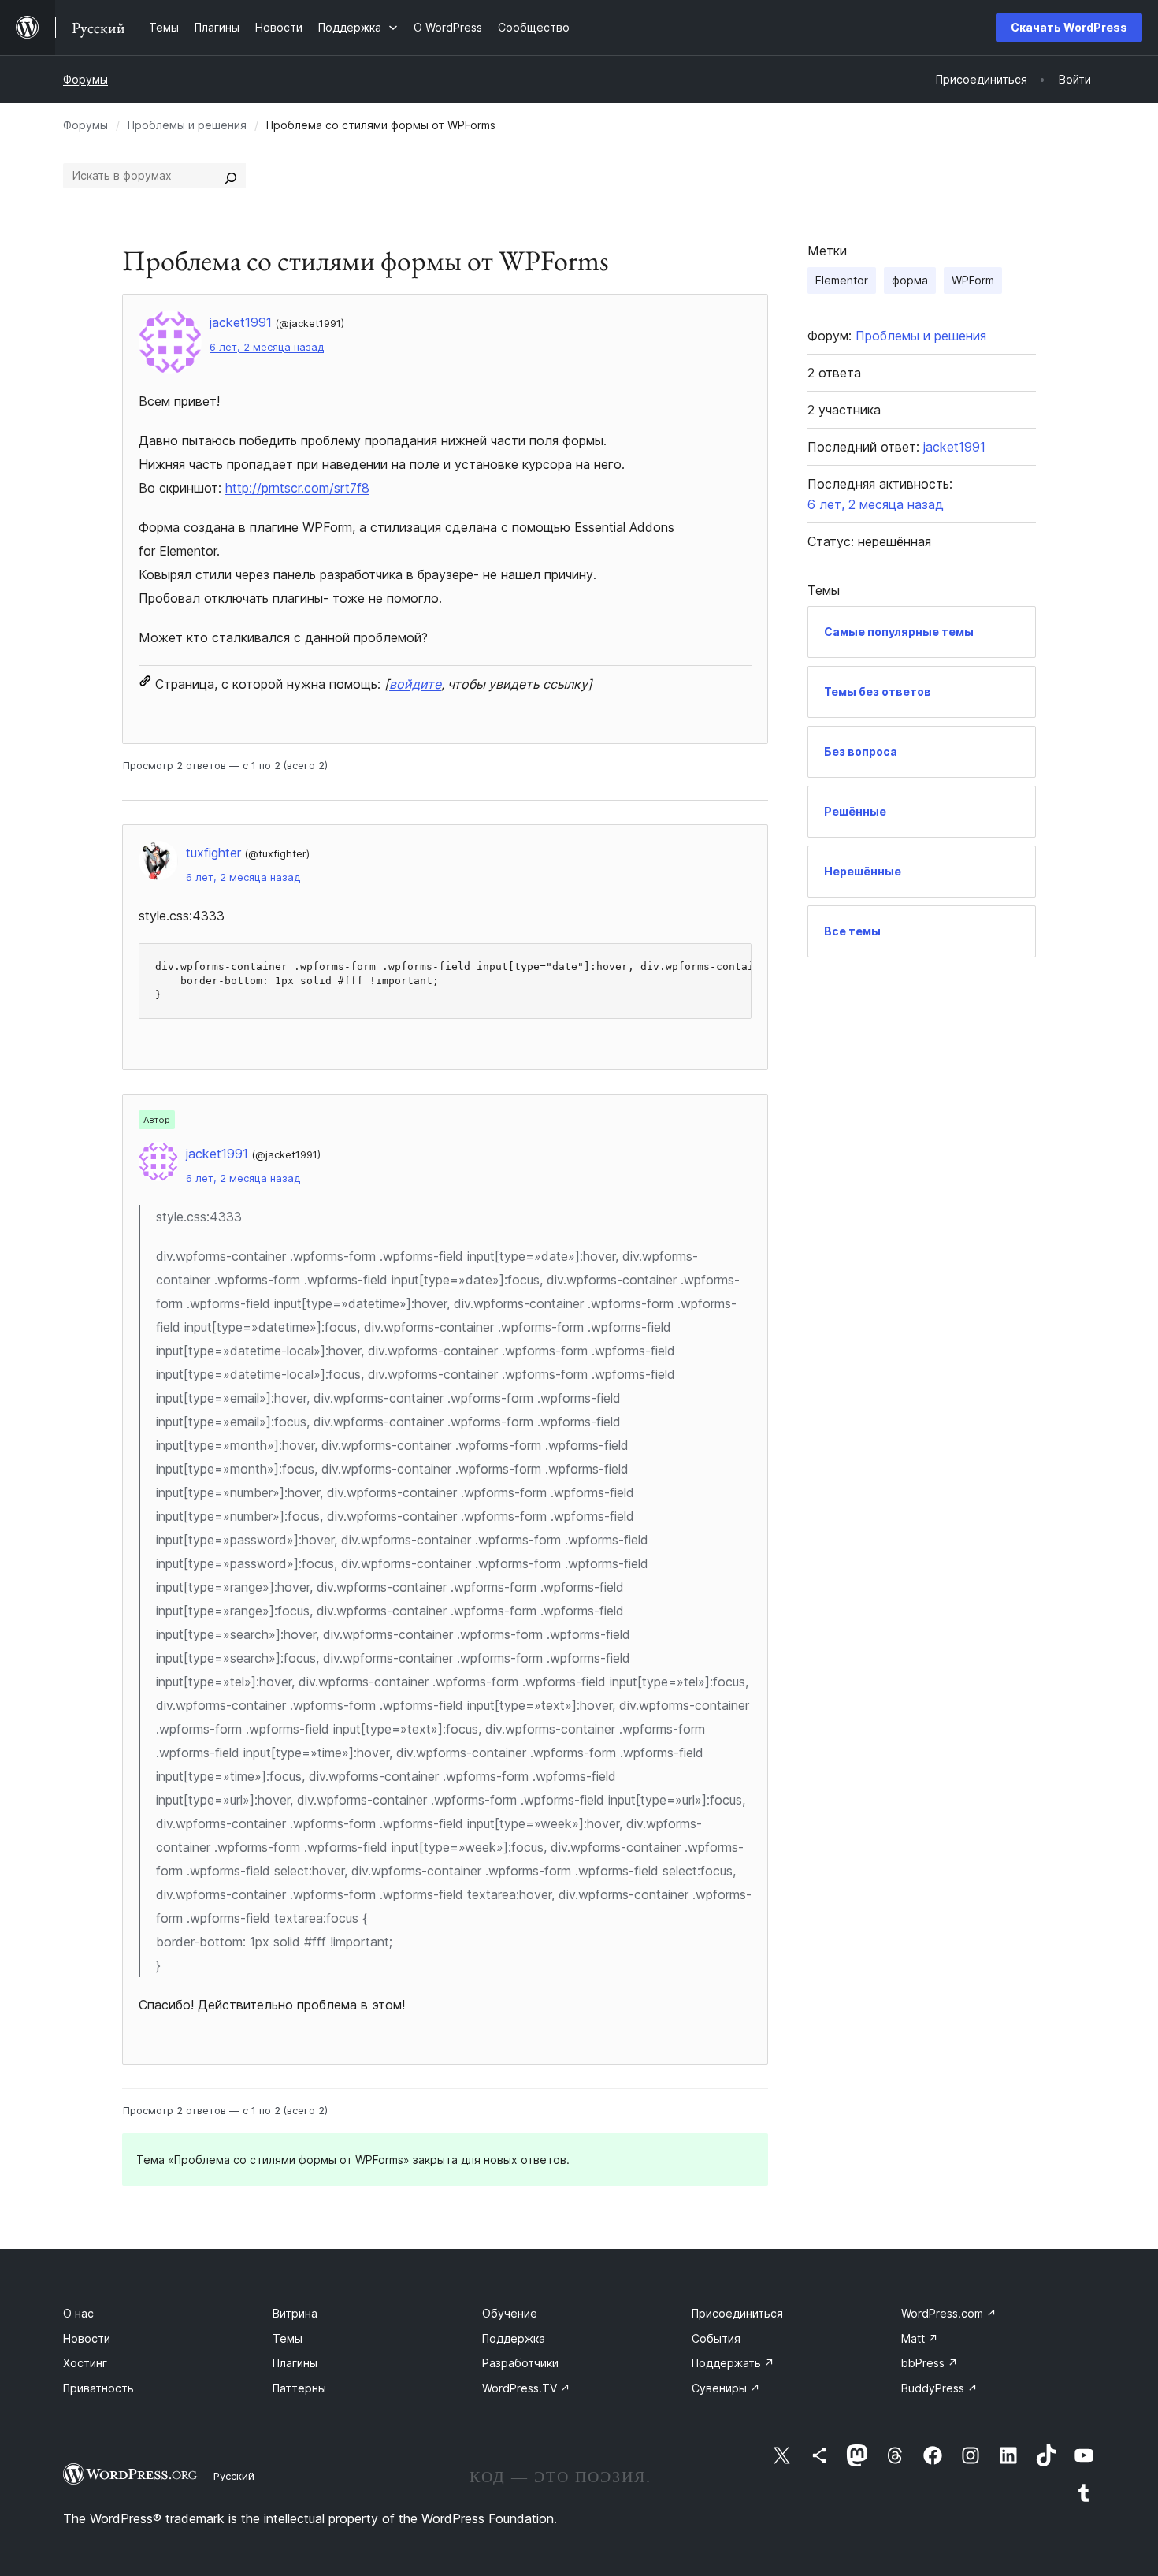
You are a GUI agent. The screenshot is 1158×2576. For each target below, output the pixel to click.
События (716, 2338)
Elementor (842, 280)
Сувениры (726, 2388)
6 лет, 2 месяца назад (267, 347)
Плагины (295, 2363)
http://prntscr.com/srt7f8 (297, 488)
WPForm (973, 280)
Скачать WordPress (1069, 27)
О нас (78, 2313)
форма (910, 280)
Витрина (295, 2313)
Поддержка (514, 2338)
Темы (288, 2338)
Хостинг (85, 2363)
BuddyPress (939, 2388)
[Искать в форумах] (231, 176)
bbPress (930, 2363)
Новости (87, 2338)
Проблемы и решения (187, 125)
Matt (920, 2338)
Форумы (85, 79)
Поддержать (733, 2363)
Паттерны (299, 2388)
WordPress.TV (526, 2388)
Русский (234, 2476)
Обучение (510, 2313)
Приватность (98, 2388)
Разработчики (520, 2363)
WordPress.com (949, 2313)
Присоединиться (737, 2313)
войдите (415, 684)
